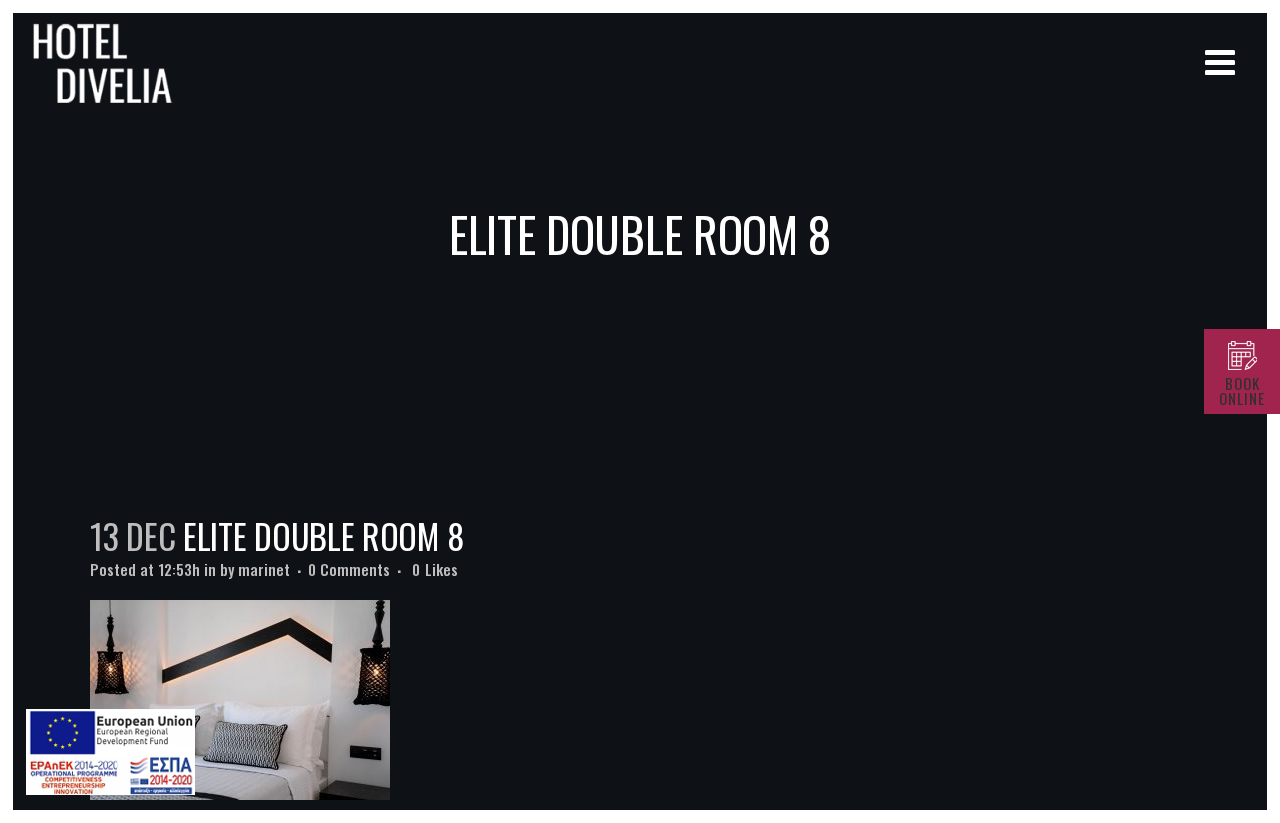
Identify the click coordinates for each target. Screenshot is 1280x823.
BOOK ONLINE (1242, 390)
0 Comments (349, 569)
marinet (264, 569)
